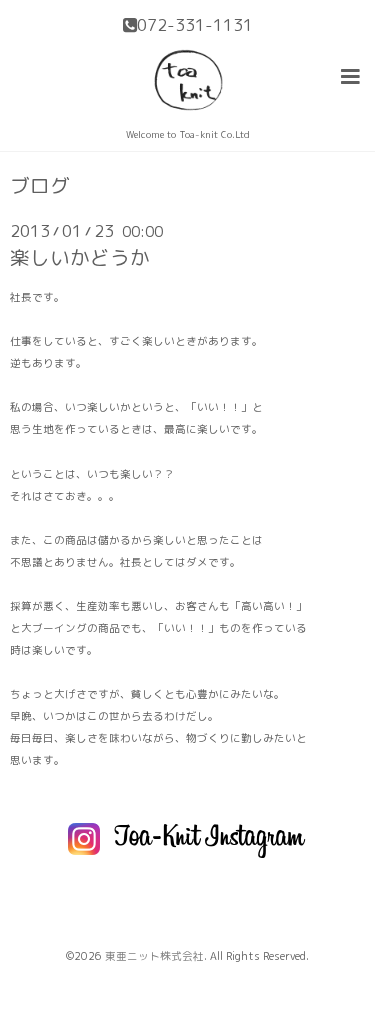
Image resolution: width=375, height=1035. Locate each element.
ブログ (40, 186)
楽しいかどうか (80, 257)
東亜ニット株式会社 (154, 956)
